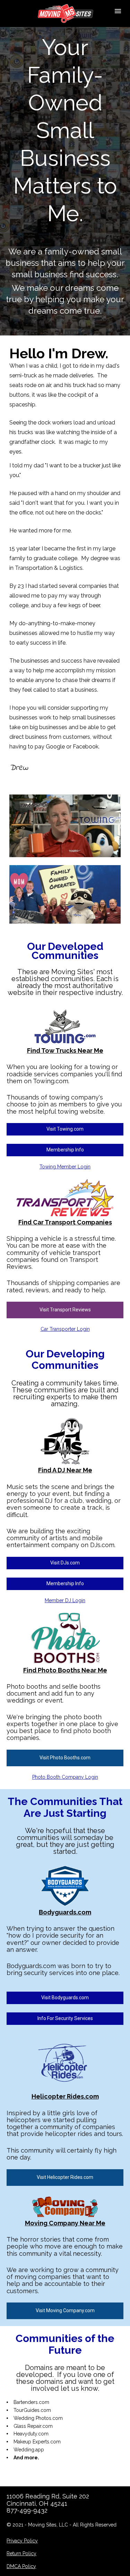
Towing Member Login (65, 1167)
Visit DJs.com (65, 1563)
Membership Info (65, 1150)
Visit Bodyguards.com (65, 1998)
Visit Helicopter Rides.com (65, 2177)
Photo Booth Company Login (65, 1777)
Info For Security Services (65, 2018)
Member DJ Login (65, 1600)
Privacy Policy (22, 2541)
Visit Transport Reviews (65, 1310)
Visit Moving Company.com (65, 2310)
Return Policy (21, 2553)
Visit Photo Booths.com (65, 1758)
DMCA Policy (21, 2566)
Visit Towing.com (65, 1129)
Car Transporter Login (65, 1329)
